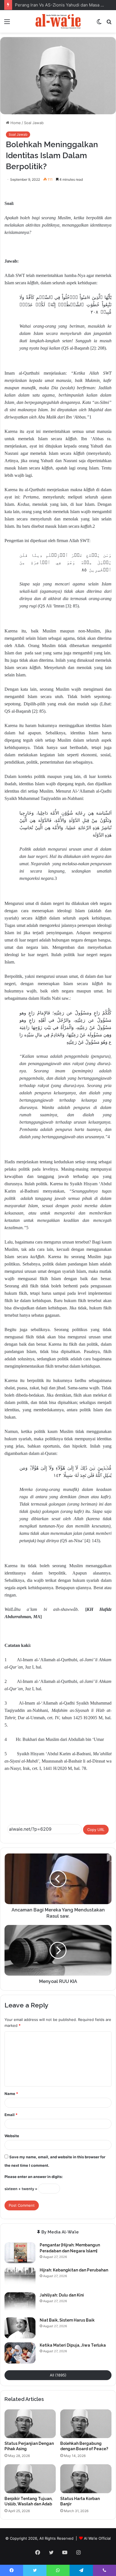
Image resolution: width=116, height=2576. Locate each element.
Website (12, 2136)
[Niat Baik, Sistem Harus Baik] (20, 2328)
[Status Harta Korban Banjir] (86, 2479)
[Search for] (109, 24)
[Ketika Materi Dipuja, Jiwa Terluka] (20, 2353)
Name (11, 2094)
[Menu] (7, 24)
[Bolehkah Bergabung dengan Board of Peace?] (86, 2424)
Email (11, 2115)
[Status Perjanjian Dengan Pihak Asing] (30, 2424)
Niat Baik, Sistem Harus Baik (67, 2320)
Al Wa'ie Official (97, 2538)
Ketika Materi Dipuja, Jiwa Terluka (73, 2345)
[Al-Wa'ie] (58, 21)
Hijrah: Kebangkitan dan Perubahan (74, 2270)
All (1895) (58, 2375)
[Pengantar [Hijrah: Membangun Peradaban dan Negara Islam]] (20, 2253)
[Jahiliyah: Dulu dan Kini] (20, 2303)
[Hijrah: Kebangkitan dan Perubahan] (20, 2278)
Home (15, 123)
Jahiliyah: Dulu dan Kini (62, 2295)
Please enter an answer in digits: (34, 2177)
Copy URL (96, 1830)
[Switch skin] (99, 24)
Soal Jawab (34, 123)
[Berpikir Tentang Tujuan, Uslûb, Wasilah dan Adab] (30, 2479)
